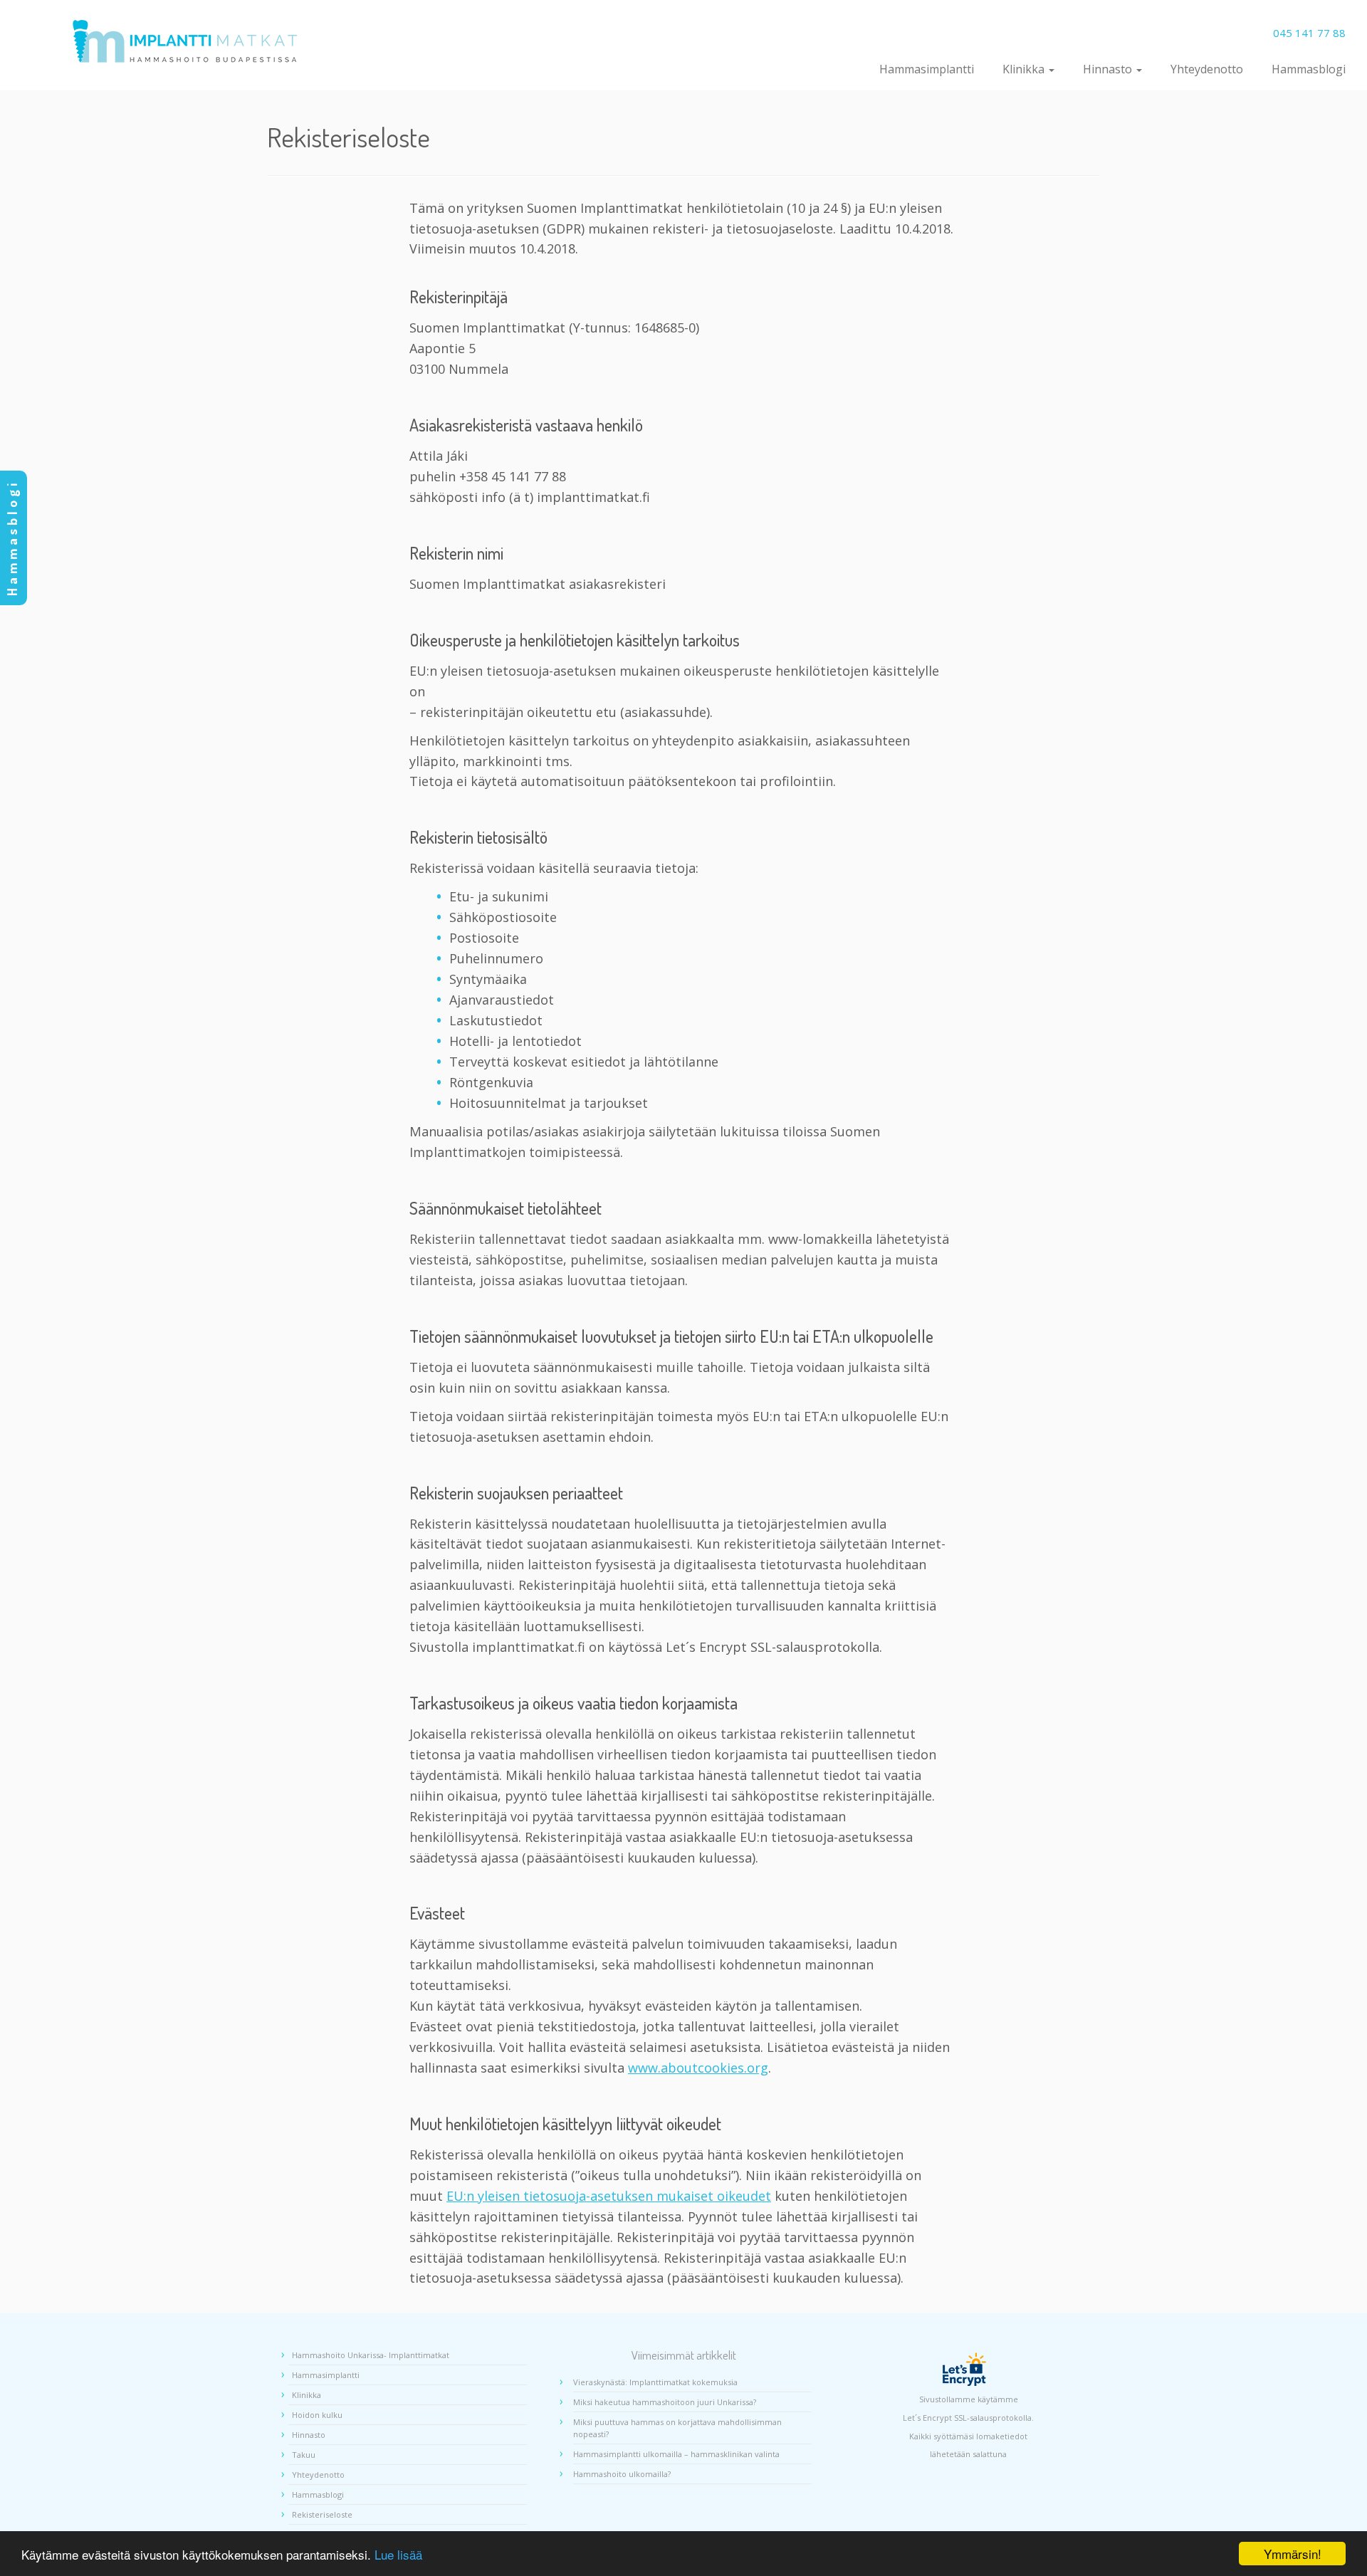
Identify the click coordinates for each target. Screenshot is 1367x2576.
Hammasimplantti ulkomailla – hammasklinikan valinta (676, 2454)
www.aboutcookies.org (698, 2068)
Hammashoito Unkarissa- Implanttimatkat (371, 2355)
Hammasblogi (1309, 69)
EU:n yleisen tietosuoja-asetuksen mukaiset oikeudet (609, 2196)
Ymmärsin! (1293, 2554)
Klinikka (1025, 69)
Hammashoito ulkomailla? (622, 2474)
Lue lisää (398, 2554)
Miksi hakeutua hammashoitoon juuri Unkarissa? (665, 2402)
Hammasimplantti (927, 69)
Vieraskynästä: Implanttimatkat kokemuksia (655, 2382)
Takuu (304, 2455)
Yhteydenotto (1207, 69)
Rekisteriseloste (322, 2514)
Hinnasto (1109, 69)
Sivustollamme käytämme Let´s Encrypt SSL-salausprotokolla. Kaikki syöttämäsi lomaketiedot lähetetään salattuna (968, 2426)
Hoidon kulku (317, 2415)
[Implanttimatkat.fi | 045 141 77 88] (185, 41)
